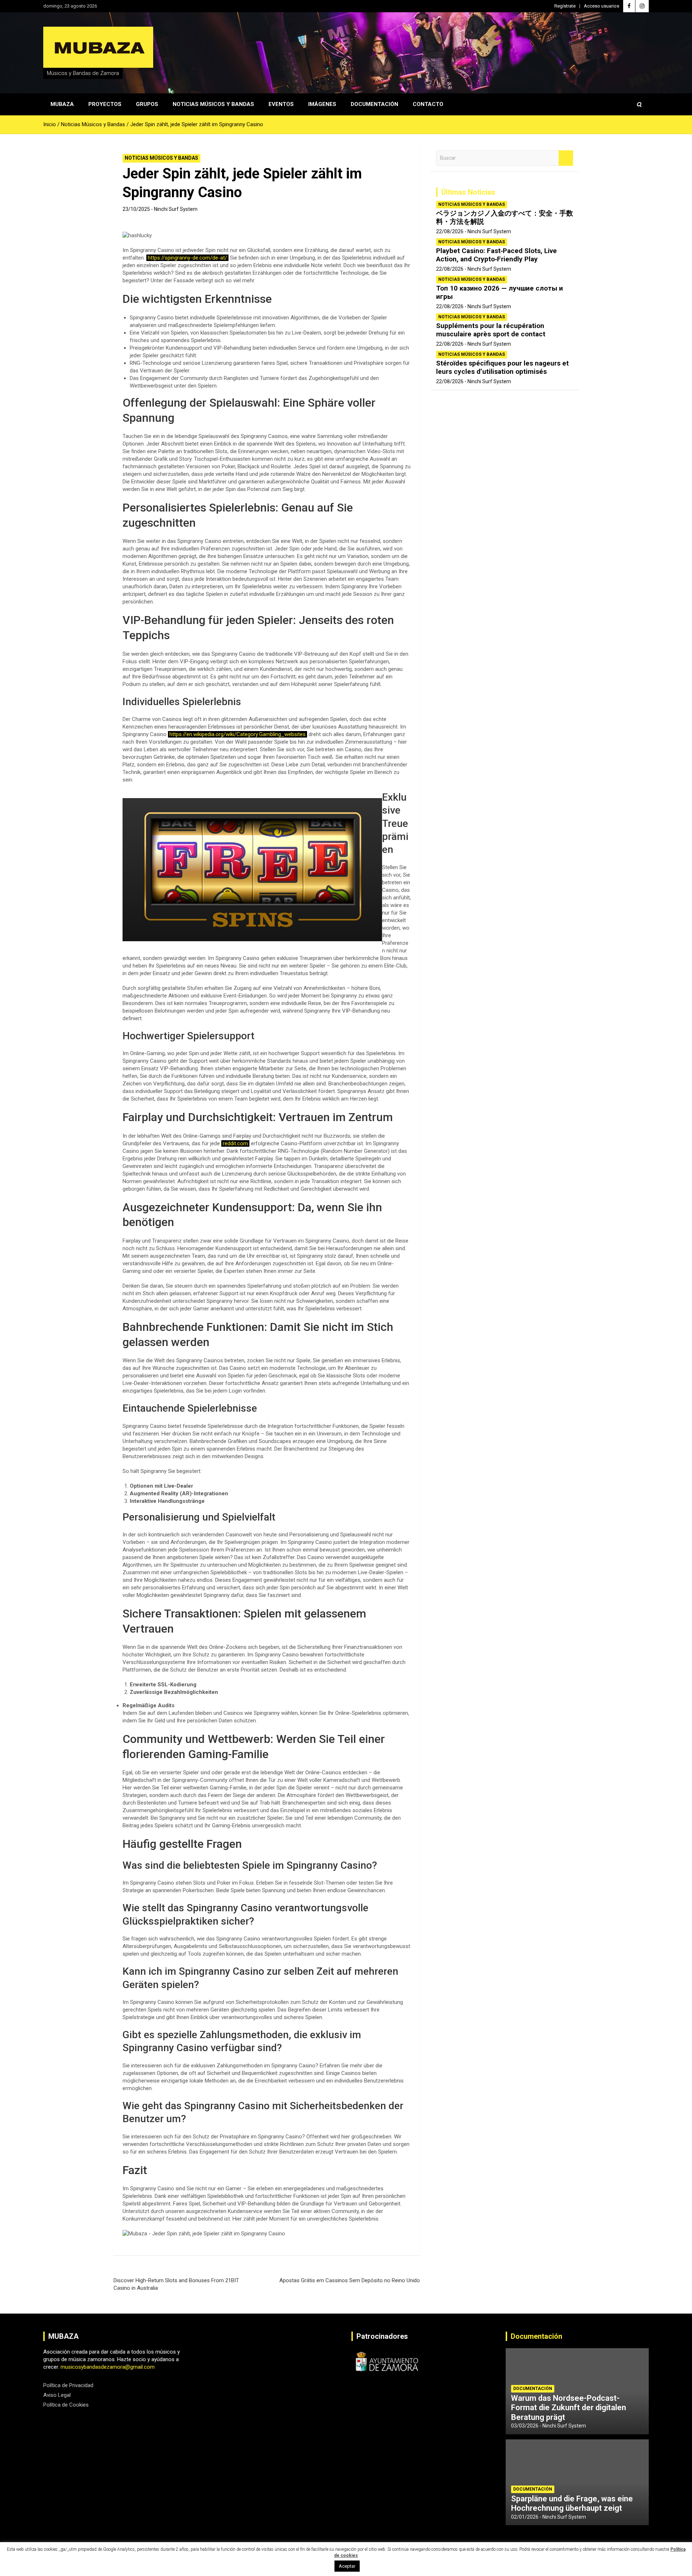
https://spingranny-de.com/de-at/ (187, 258)
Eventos (281, 104)
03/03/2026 (525, 2426)
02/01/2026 (525, 2517)
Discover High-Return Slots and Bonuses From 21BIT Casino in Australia (176, 2284)
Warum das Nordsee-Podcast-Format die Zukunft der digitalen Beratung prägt (569, 2408)
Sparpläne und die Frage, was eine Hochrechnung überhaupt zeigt (572, 2503)
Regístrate (565, 6)
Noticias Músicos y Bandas (213, 104)
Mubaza (62, 104)
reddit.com (235, 1143)
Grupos (147, 104)
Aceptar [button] (347, 2566)
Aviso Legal (57, 2395)
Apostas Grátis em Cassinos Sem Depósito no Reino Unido (350, 2280)
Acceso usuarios (602, 6)
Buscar (566, 158)
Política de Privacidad (68, 2385)
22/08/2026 (450, 231)
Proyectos (105, 104)
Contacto (428, 104)
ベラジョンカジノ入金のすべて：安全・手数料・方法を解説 (505, 217)
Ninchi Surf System (176, 209)
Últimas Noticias (468, 192)
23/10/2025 (136, 209)
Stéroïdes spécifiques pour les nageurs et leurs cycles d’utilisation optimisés (502, 367)
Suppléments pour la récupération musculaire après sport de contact (491, 330)
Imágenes (322, 104)
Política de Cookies (66, 2405)
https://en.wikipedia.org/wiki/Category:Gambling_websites (238, 734)
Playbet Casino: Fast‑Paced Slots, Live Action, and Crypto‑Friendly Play (496, 255)
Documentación (374, 104)
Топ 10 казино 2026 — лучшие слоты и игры (500, 292)
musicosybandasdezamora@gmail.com (108, 2367)
